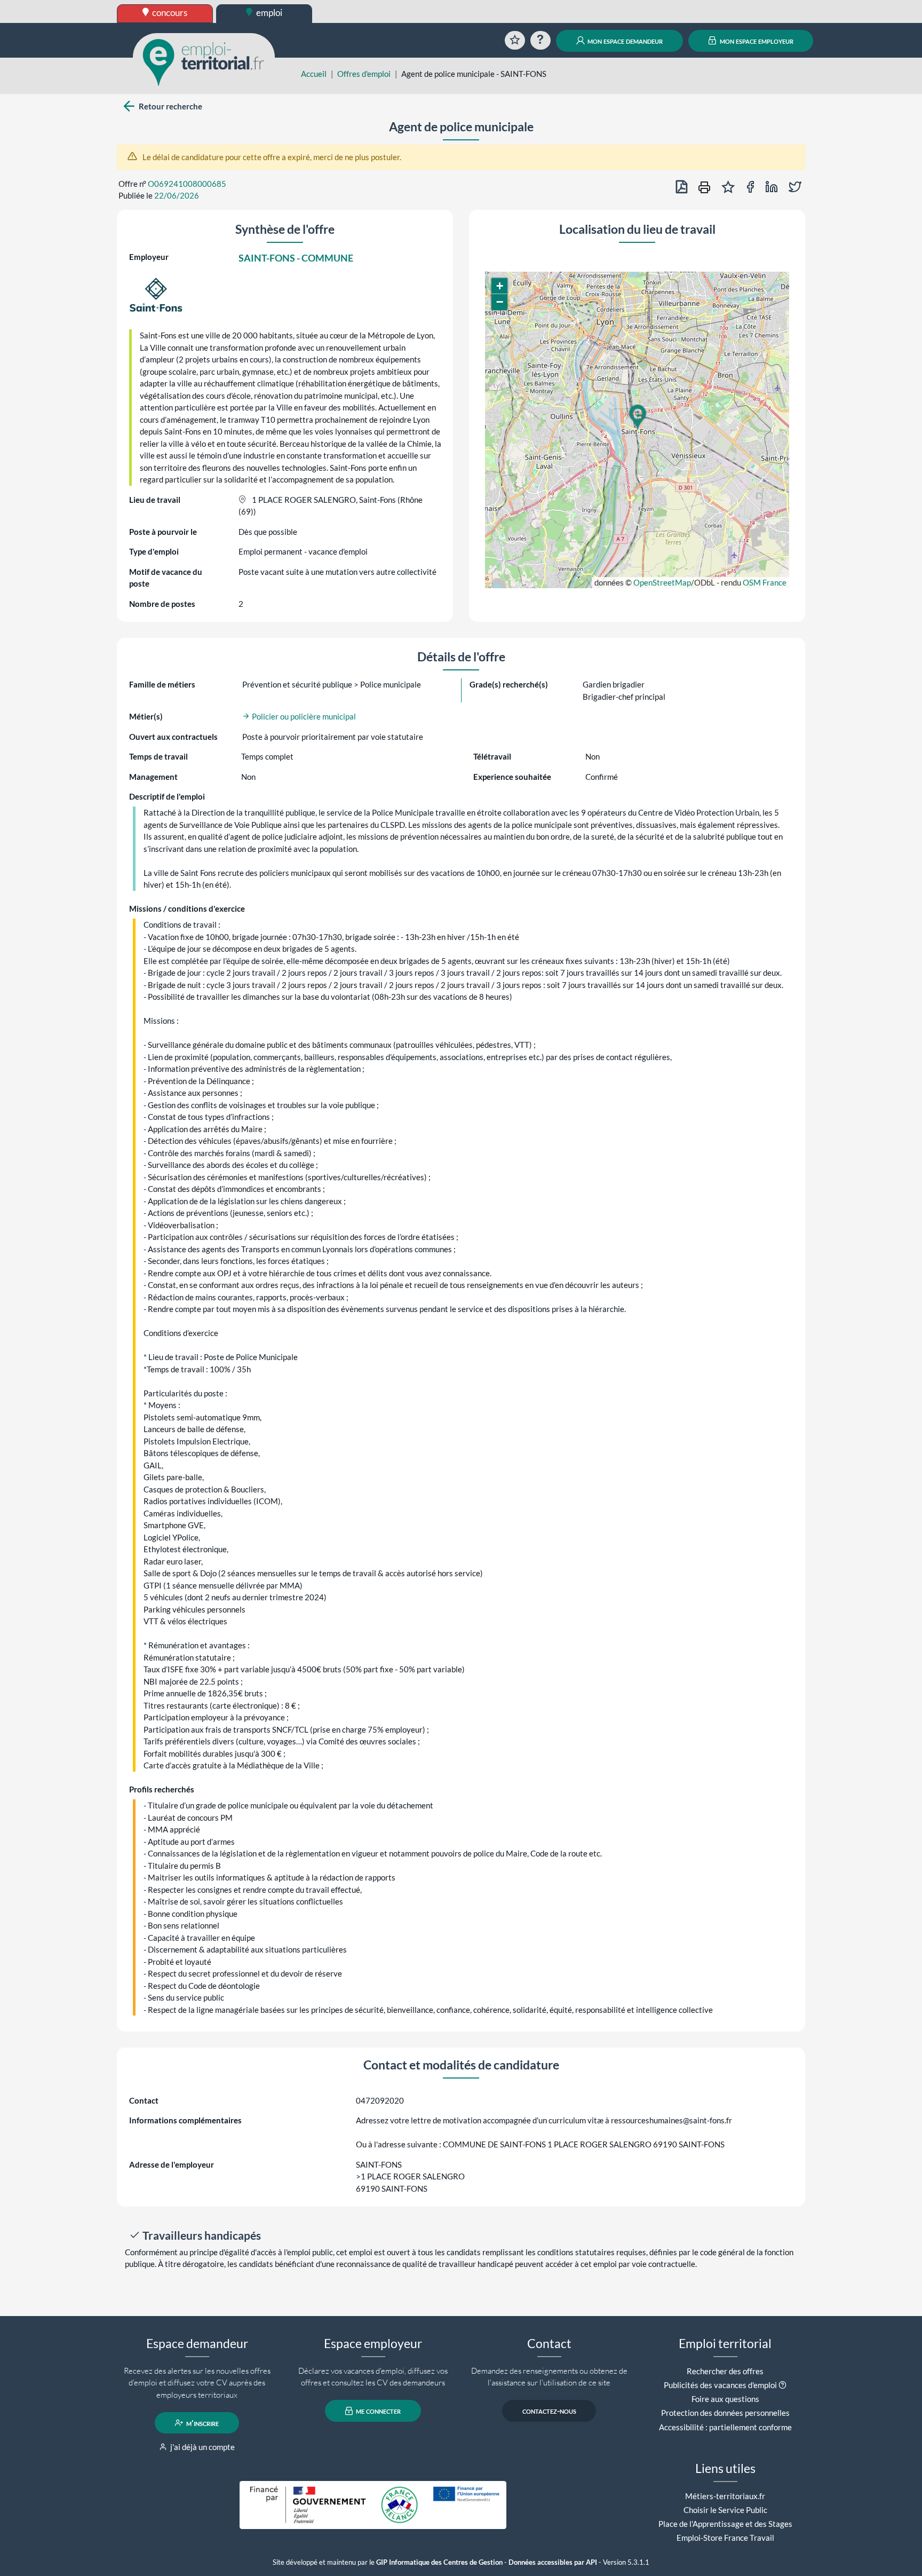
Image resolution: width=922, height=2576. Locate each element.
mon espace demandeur (624, 41)
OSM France (765, 582)
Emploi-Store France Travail (725, 2538)
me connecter (377, 2411)
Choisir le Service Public (725, 2510)
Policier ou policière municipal (303, 716)
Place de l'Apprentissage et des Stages (725, 2524)
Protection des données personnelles (725, 2413)
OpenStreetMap (662, 582)
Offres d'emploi (364, 74)
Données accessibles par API (553, 2562)
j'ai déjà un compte (202, 2447)
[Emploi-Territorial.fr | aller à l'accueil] (204, 61)
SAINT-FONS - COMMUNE (296, 258)
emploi (268, 13)
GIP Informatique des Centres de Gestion (439, 2562)
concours (169, 13)
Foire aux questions (725, 2399)
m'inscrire (202, 2423)
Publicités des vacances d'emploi (720, 2385)
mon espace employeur (756, 41)
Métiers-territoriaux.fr (725, 2496)
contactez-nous (549, 2411)
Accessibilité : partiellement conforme (725, 2427)
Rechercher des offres (725, 2371)
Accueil (314, 74)
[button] (637, 417)
